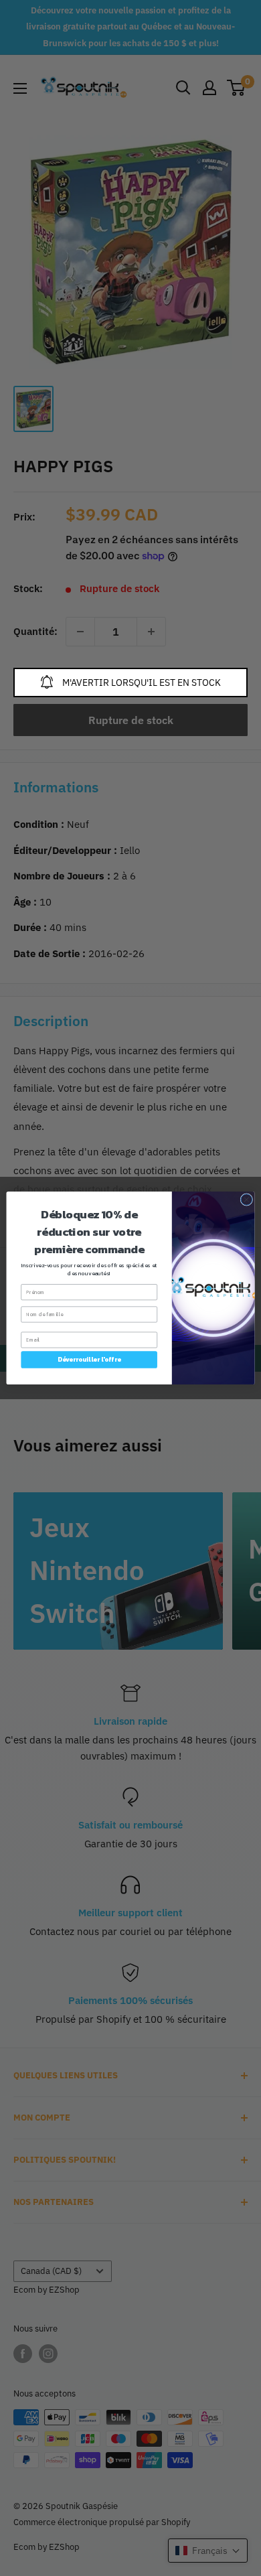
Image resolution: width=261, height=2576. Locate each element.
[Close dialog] (247, 1200)
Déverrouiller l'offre (89, 1360)
